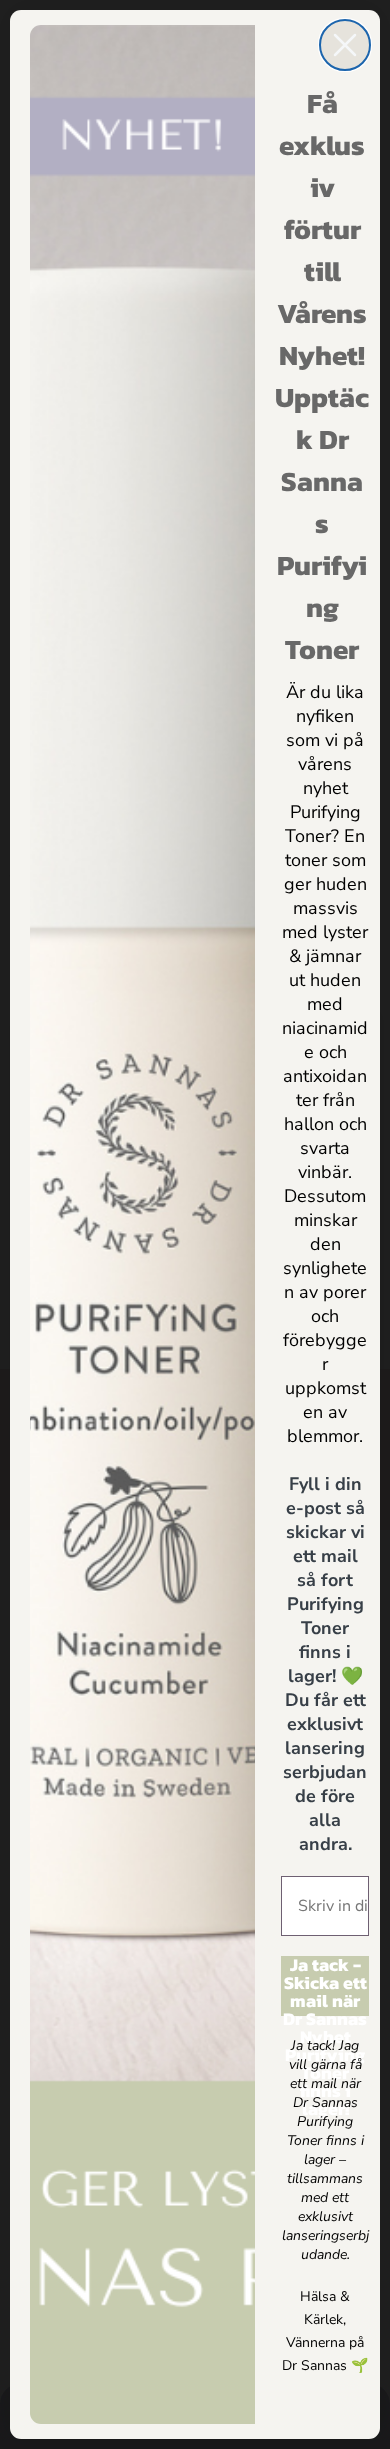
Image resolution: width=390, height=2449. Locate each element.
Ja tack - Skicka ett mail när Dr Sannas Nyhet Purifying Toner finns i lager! (325, 1986)
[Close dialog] (345, 45)
